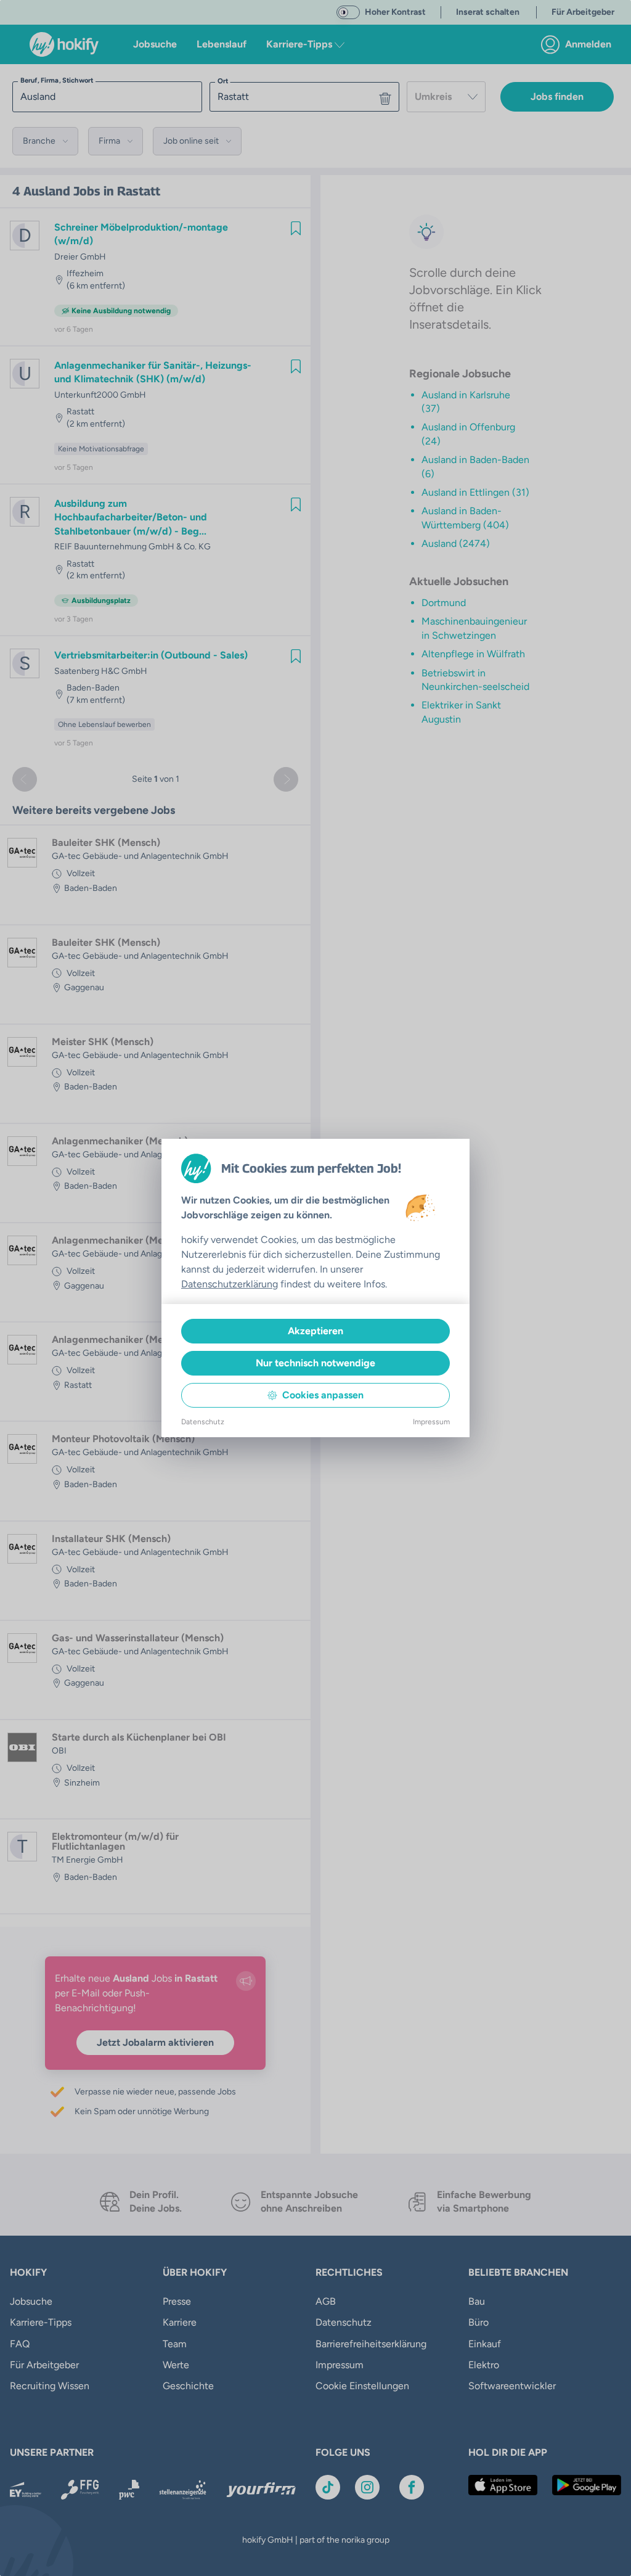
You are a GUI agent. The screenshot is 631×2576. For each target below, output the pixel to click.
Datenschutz (203, 1422)
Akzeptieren (315, 1331)
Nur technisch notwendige (315, 1363)
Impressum (431, 1422)
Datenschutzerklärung (230, 1284)
